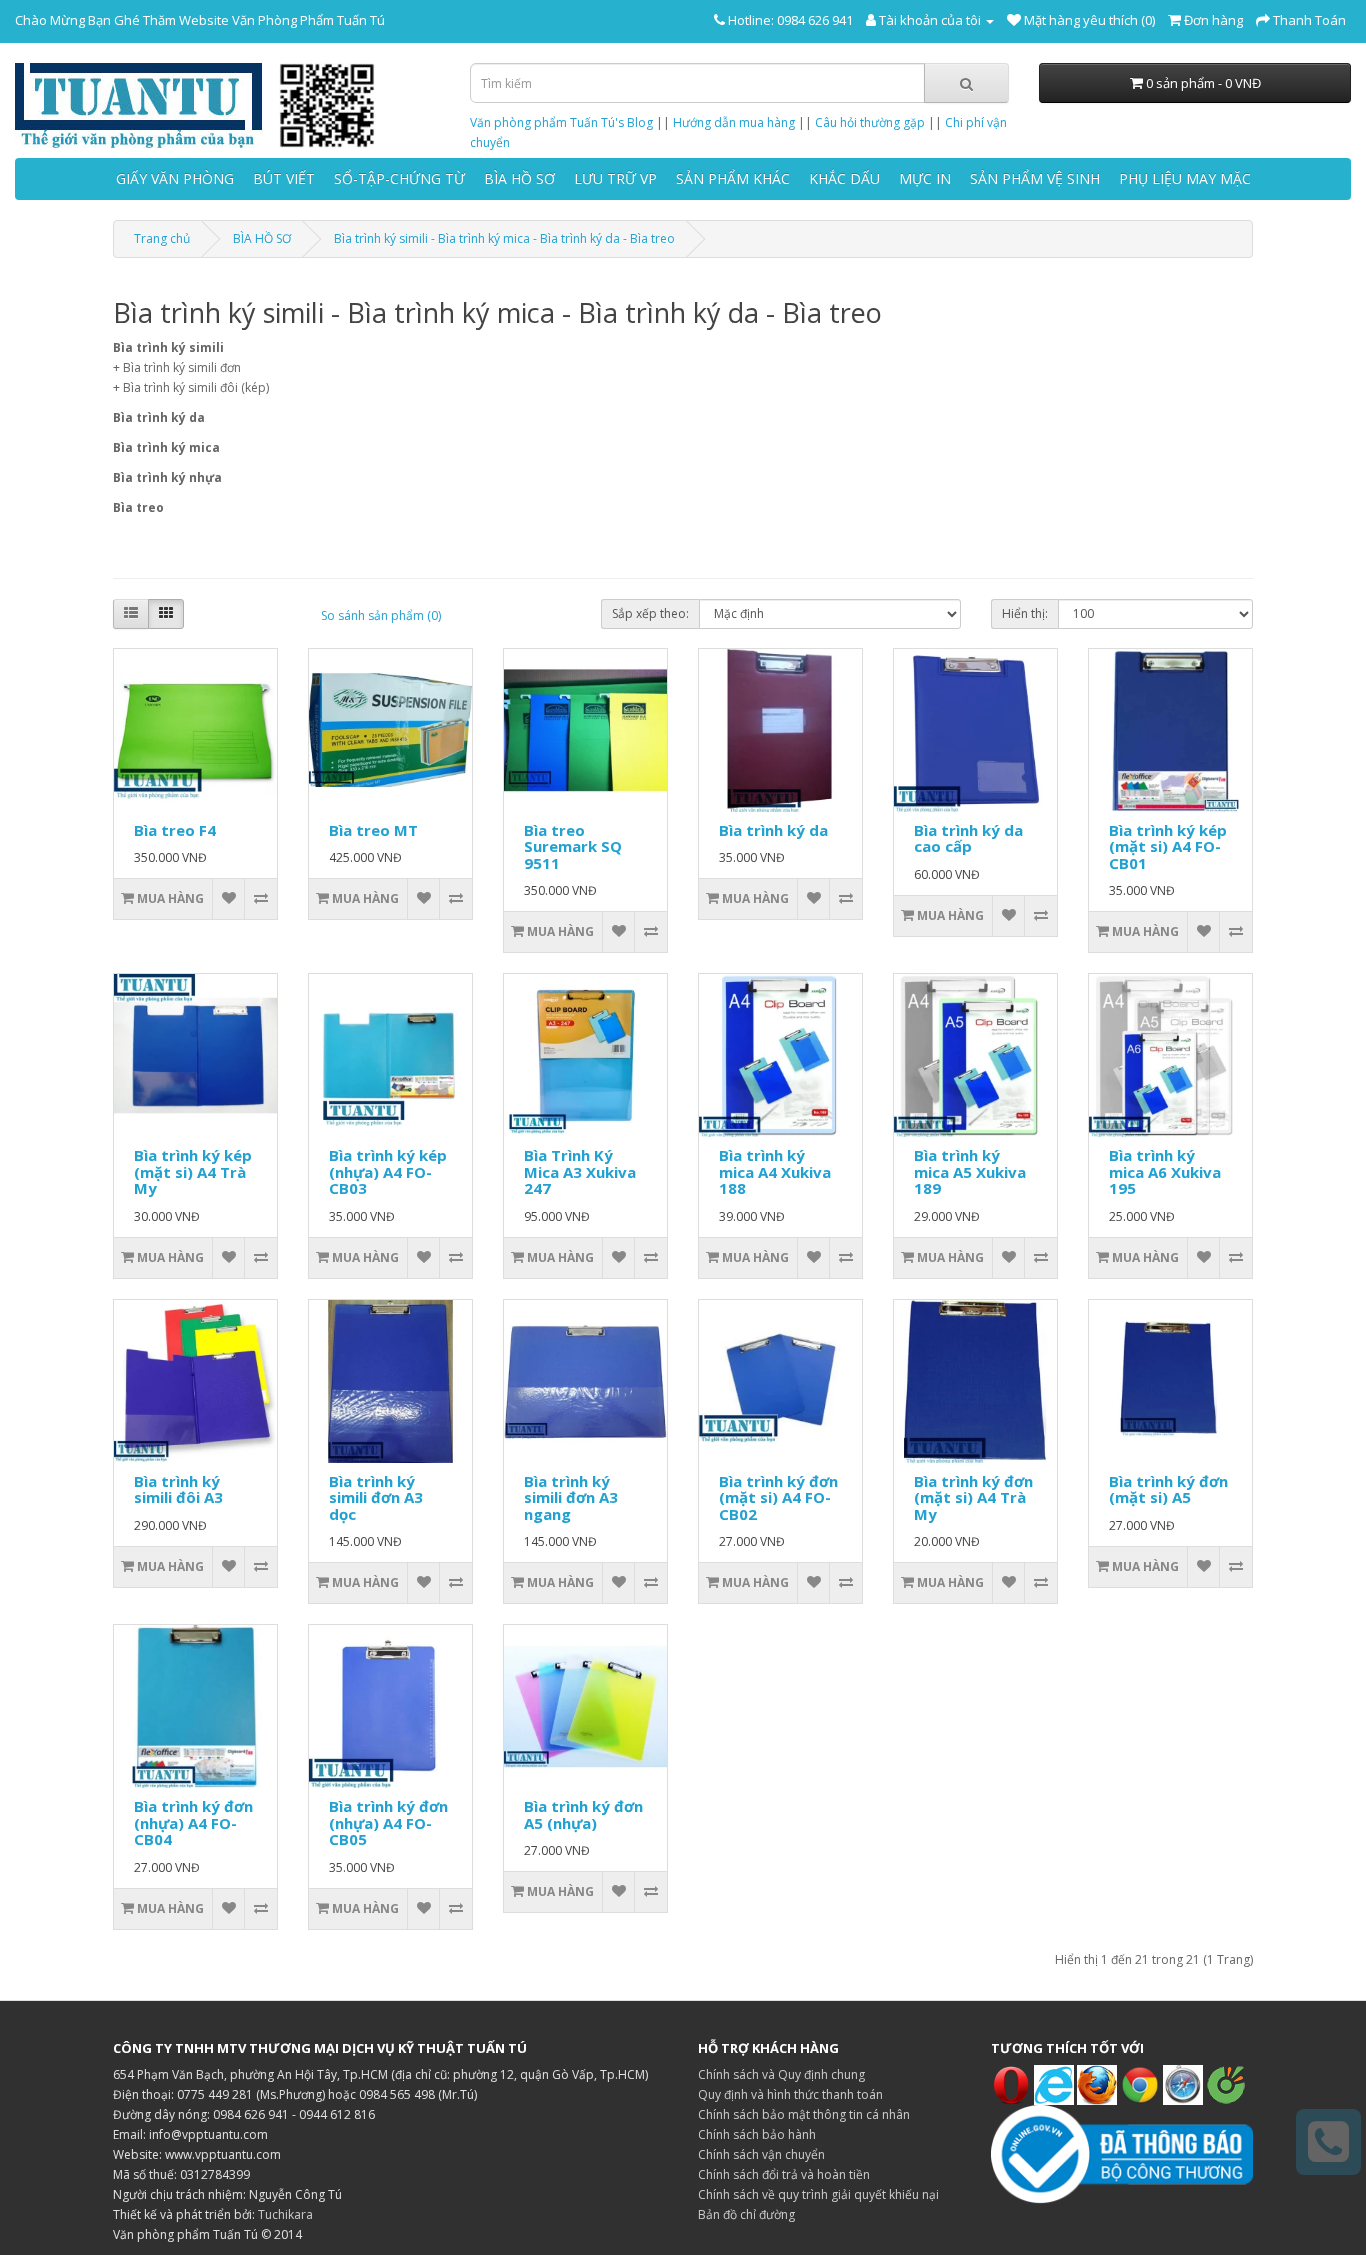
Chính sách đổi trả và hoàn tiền (784, 2174)
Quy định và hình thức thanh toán (790, 2094)
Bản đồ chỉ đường (746, 2214)
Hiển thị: (1025, 613)
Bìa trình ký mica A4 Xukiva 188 (775, 1171)
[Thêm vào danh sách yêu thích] (228, 899)
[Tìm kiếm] (966, 83)
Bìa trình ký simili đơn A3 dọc (376, 1497)
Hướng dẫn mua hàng (734, 122)
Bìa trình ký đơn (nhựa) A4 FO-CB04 (193, 1822)
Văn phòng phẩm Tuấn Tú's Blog (561, 122)
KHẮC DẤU (844, 178)
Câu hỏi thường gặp (870, 122)
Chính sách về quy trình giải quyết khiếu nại (818, 2194)
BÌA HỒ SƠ (519, 178)
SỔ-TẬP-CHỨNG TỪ (399, 178)
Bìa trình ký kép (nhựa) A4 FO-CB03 (388, 1171)
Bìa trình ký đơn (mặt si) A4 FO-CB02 (778, 1497)
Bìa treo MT (373, 830)
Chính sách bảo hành (757, 2134)
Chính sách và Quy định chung (781, 2074)
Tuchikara (285, 2214)
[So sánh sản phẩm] (260, 899)
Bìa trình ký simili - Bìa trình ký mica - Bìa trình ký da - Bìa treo (504, 238)
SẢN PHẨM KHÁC (733, 178)
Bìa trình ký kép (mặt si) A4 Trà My (193, 1171)
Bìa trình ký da (773, 830)
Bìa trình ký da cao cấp (968, 838)
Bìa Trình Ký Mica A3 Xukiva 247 (580, 1171)
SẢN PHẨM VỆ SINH (1035, 178)
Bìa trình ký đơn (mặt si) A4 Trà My (973, 1497)
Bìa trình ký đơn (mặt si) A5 (1168, 1489)
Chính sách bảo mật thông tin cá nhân (804, 2114)
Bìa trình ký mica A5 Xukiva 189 (970, 1171)
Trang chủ (162, 238)
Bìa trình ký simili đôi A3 (178, 1489)
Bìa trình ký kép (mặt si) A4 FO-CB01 (1168, 846)
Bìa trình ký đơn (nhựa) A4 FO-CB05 (388, 1822)
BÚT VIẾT (284, 178)
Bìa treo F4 (175, 830)
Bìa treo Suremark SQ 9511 (573, 846)
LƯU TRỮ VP (615, 178)
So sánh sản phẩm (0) (381, 615)
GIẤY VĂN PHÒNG (175, 178)
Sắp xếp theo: (650, 613)
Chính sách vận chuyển (761, 2154)
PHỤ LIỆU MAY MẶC (1185, 178)
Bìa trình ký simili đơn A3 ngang (571, 1497)
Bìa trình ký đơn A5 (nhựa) (583, 1814)
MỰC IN (925, 178)
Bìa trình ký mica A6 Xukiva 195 (1165, 1171)
